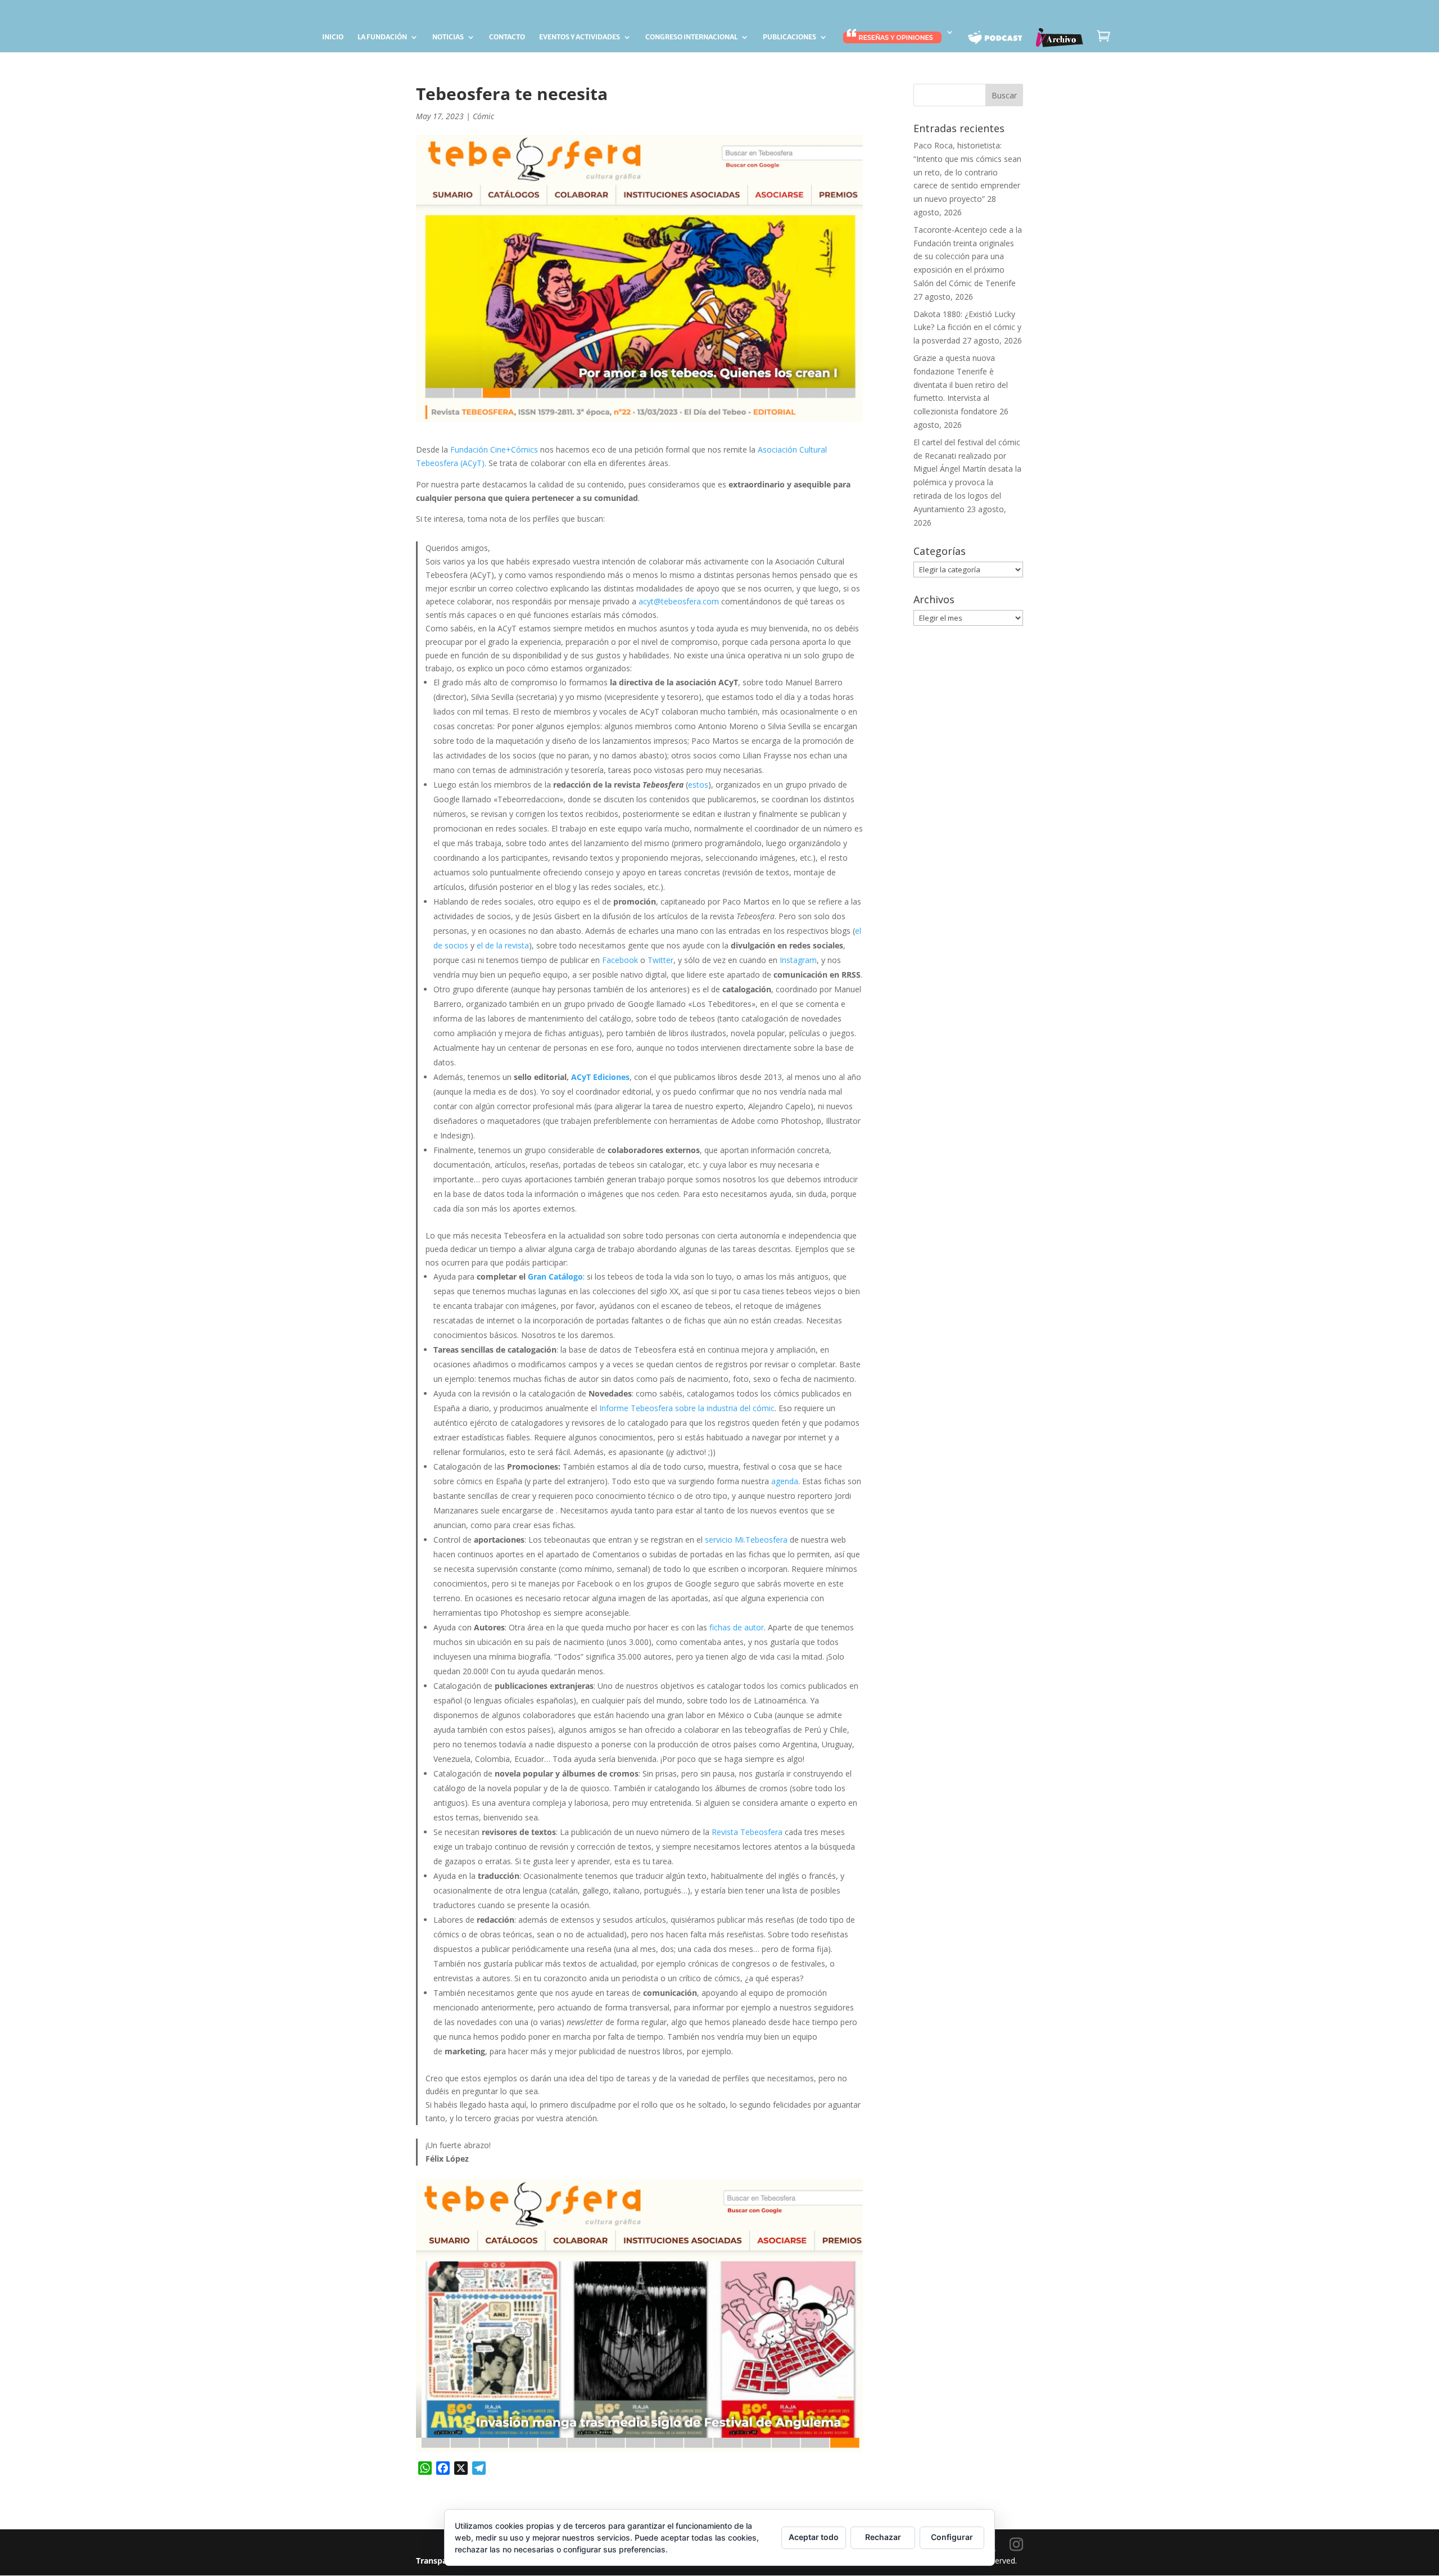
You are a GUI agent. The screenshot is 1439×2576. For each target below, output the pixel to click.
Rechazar (883, 2537)
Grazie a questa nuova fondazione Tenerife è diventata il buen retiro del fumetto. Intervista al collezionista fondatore (961, 385)
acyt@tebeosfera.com (679, 601)
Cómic (483, 116)
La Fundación (382, 37)
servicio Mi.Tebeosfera (746, 1540)
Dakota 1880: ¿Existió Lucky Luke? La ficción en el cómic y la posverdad (967, 327)
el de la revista (503, 945)
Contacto (507, 37)
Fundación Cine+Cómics (494, 449)
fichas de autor (737, 1627)
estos (698, 785)
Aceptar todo (814, 2537)
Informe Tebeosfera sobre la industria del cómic (687, 1408)
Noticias (448, 37)
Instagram (798, 960)
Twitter (660, 960)
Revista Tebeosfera (747, 1832)
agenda (785, 1481)
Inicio (333, 37)
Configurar (952, 2537)
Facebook (620, 960)
